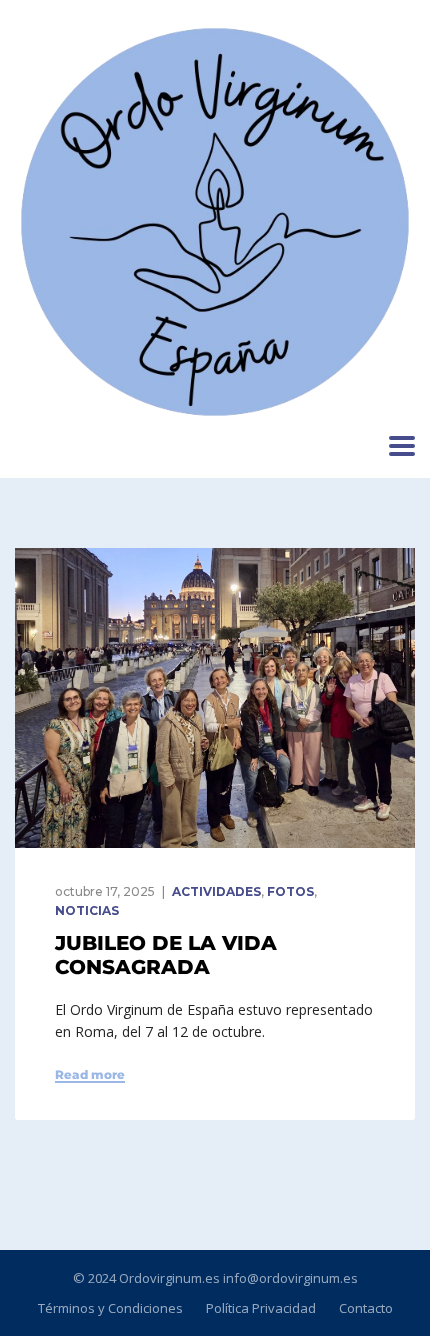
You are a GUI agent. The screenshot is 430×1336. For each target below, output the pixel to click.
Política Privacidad (261, 1308)
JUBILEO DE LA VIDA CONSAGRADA (166, 955)
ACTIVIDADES (216, 891)
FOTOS (290, 891)
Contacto (366, 1308)
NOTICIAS (87, 910)
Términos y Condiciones (110, 1308)
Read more (90, 1075)
